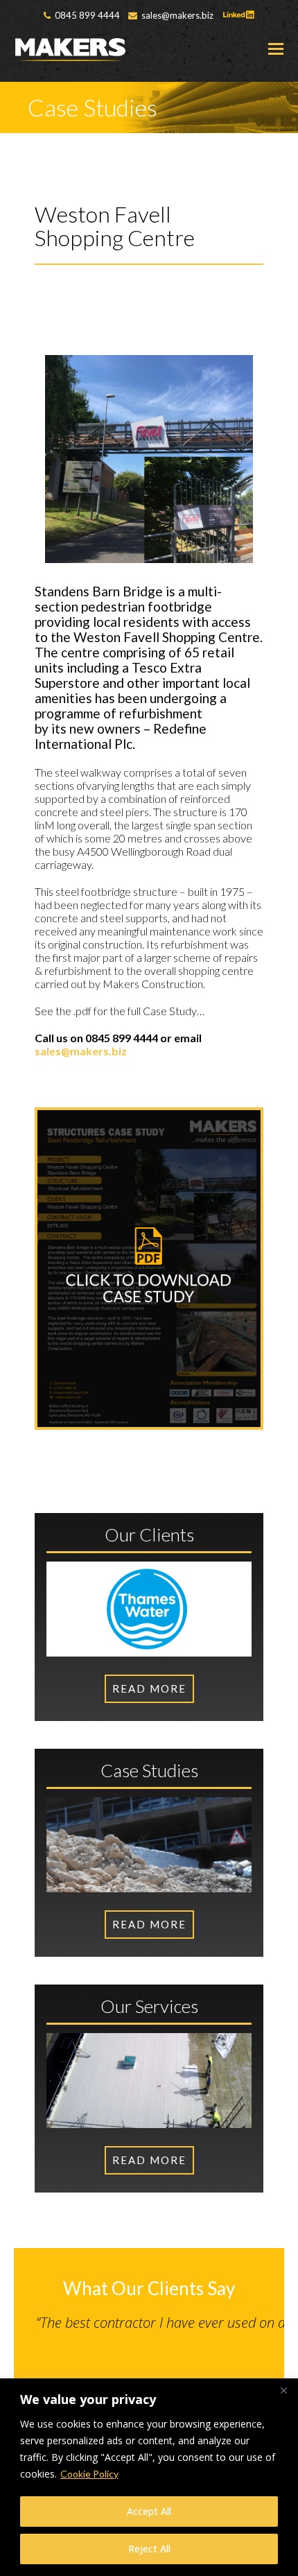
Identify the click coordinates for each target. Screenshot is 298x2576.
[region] (149, 2477)
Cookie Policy (89, 2474)
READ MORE (149, 2160)
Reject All (149, 2549)
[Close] (283, 2390)
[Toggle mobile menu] (276, 49)
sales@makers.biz (81, 1051)
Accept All (149, 2511)
